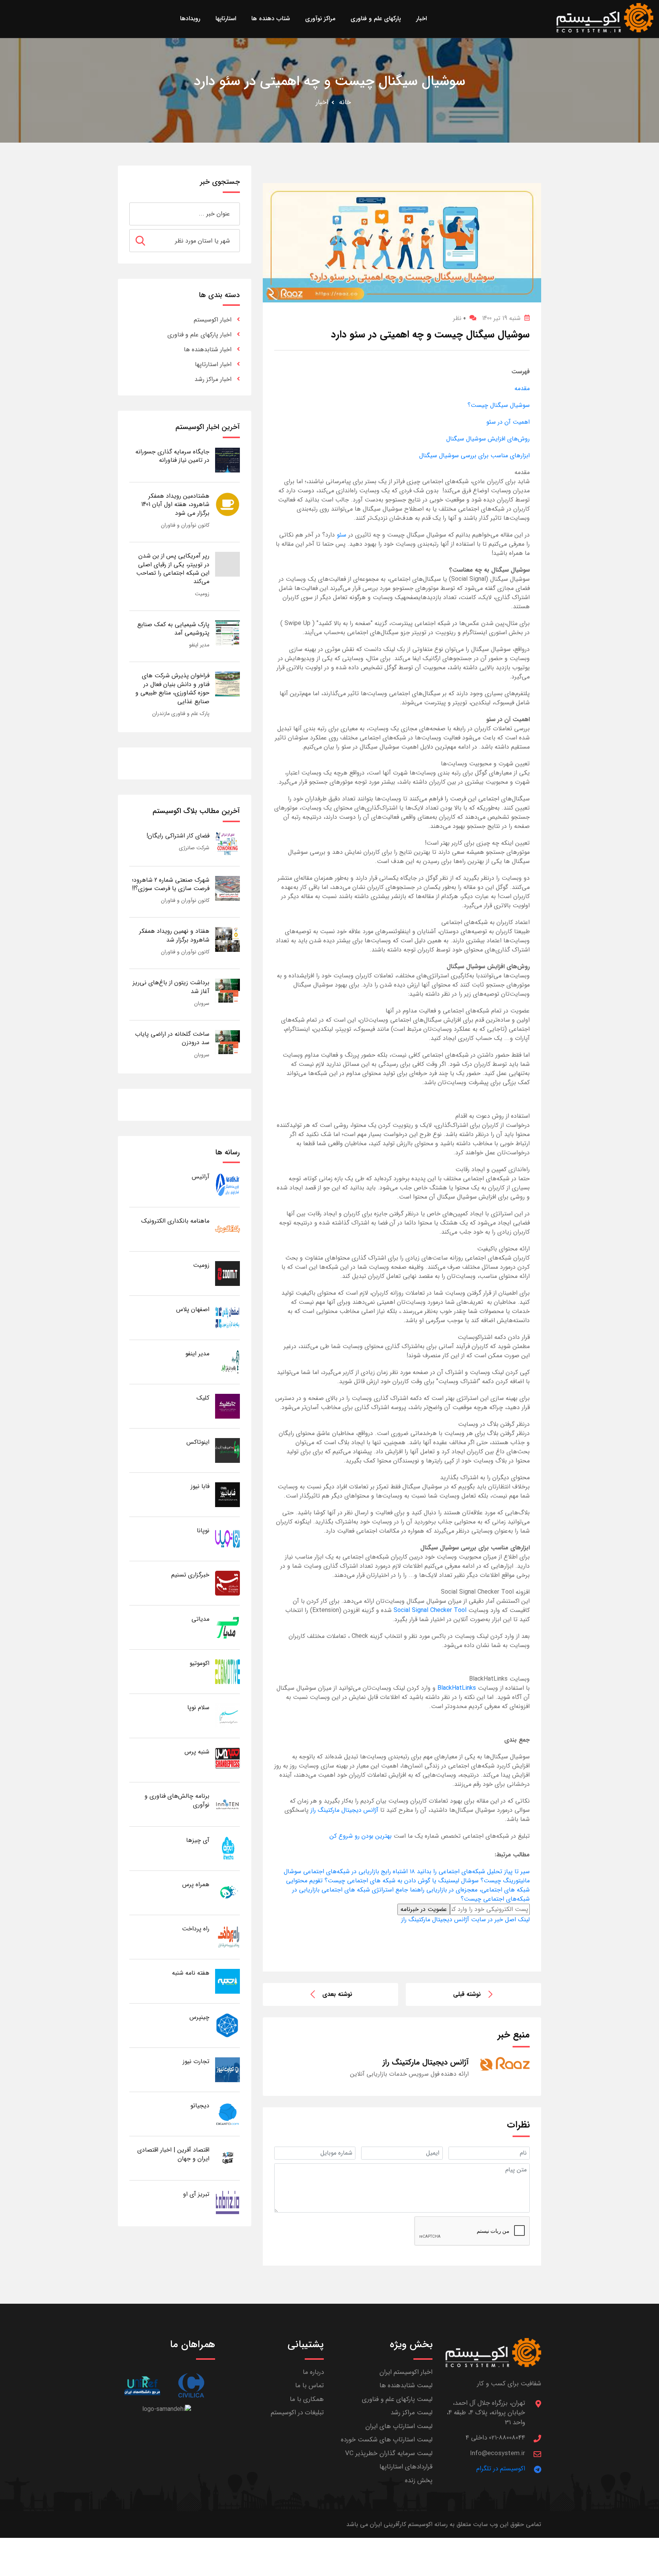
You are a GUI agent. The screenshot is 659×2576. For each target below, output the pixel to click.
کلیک (203, 1398)
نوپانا (203, 1531)
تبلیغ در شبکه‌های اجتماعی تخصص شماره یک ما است (462, 1836)
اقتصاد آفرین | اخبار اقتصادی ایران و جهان (173, 2154)
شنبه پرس (197, 1752)
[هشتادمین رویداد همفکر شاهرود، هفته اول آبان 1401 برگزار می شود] (227, 504)
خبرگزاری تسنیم (190, 1575)
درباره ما (313, 2372)
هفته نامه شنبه (191, 1973)
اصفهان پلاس (193, 1309)
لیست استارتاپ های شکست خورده (387, 2440)
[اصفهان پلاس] (227, 1317)
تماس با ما (309, 2386)
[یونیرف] (142, 2386)
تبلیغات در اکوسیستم (297, 2413)
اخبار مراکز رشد (213, 379)
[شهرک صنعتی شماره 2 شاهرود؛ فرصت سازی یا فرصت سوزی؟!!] (227, 888)
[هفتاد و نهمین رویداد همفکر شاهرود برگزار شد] (227, 939)
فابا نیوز (200, 1486)
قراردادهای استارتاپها (406, 2467)
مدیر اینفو (199, 645)
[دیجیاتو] (227, 2114)
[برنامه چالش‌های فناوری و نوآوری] (227, 1804)
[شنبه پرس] (227, 1760)
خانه (345, 102)
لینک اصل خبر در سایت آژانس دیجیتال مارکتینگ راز (465, 1920)
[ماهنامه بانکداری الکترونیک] (227, 1229)
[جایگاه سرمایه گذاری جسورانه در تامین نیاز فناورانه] (227, 460)
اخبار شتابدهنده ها (208, 350)
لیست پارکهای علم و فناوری (397, 2399)
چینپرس (199, 2017)
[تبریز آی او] (227, 2202)
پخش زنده (419, 2480)
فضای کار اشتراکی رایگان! (178, 836)
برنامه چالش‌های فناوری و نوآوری (177, 1800)
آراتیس (201, 1177)
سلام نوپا (198, 1707)
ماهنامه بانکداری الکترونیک (175, 1221)
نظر (459, 318)
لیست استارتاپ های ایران (399, 2426)
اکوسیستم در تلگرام (501, 2469)
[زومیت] (227, 1273)
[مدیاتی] (227, 1627)
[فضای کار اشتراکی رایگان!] (227, 844)
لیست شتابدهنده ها (406, 2386)
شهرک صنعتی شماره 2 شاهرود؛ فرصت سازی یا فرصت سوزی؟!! (171, 884)
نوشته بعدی (337, 1994)
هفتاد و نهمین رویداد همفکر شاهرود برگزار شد (174, 935)
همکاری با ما (307, 2399)
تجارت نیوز (196, 2061)
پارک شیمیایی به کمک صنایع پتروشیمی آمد (173, 629)
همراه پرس (196, 1884)
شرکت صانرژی (194, 848)
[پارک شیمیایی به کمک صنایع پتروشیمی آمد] (227, 632)
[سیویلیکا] (191, 2386)
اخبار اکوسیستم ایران (406, 2372)
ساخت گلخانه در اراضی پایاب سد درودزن (172, 1038)
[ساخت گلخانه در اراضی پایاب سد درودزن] (227, 1042)
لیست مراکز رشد (411, 2413)
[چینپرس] (227, 2025)
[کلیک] (227, 1406)
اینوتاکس (198, 1442)
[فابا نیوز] (227, 1494)
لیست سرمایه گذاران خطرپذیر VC (389, 2453)
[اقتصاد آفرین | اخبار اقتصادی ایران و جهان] (227, 2158)
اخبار (322, 102)
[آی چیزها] (227, 1848)
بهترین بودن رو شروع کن (362, 1836)
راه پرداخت (196, 1929)
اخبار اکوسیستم (213, 320)
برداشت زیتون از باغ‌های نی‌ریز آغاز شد (171, 987)
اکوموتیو (199, 1663)
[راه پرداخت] (227, 1937)
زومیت (202, 594)
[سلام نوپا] (227, 1715)
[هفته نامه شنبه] (227, 1981)
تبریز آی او (196, 2194)
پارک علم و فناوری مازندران (181, 714)
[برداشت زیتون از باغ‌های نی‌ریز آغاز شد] (227, 991)
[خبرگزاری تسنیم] (227, 1583)
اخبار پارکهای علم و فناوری (199, 335)
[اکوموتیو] (227, 1671)
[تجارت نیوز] (227, 2069)
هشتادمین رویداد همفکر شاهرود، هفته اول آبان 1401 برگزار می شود (175, 505)
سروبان (202, 1003)
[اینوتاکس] (227, 1450)
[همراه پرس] (227, 1892)
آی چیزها (198, 1840)
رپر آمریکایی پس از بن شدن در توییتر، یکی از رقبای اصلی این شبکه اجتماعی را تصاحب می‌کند (173, 569)
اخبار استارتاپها (213, 364)
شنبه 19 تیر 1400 (501, 318)
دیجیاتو (200, 2106)
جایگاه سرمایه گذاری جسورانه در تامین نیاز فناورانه (172, 456)
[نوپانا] (227, 1539)
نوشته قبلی (467, 1994)
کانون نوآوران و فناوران (185, 525)
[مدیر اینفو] (227, 1362)
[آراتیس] (227, 1185)
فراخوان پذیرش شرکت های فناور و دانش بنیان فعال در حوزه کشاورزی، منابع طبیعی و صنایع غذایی (172, 688)
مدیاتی (200, 1619)
